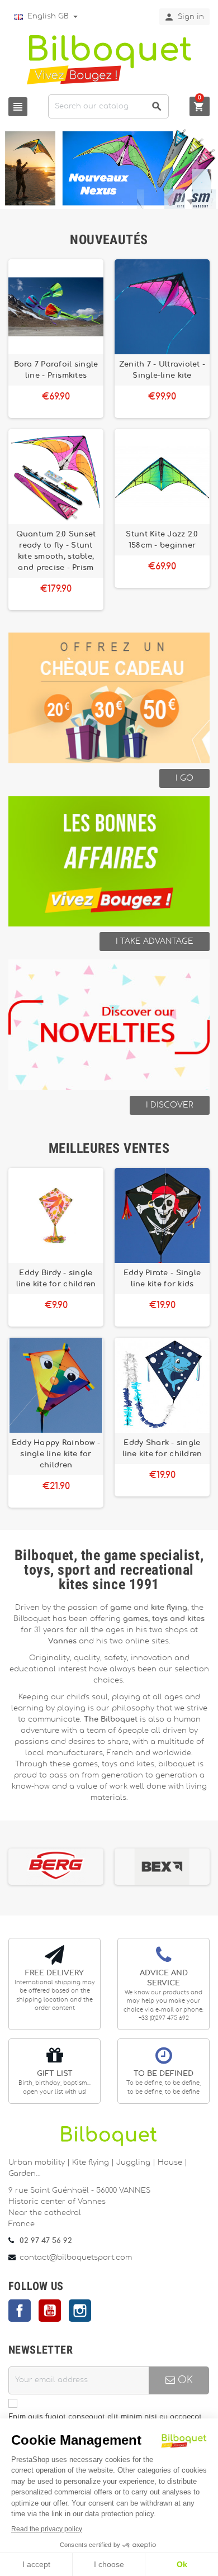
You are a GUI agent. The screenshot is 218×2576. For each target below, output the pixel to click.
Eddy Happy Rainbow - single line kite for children (56, 1454)
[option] (77, 1867)
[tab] (109, 240)
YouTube (50, 2311)
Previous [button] (7, 1865)
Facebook (20, 2311)
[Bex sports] (77, 1866)
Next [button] (211, 1865)
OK (184, 2380)
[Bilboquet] (109, 59)
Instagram (80, 2311)
